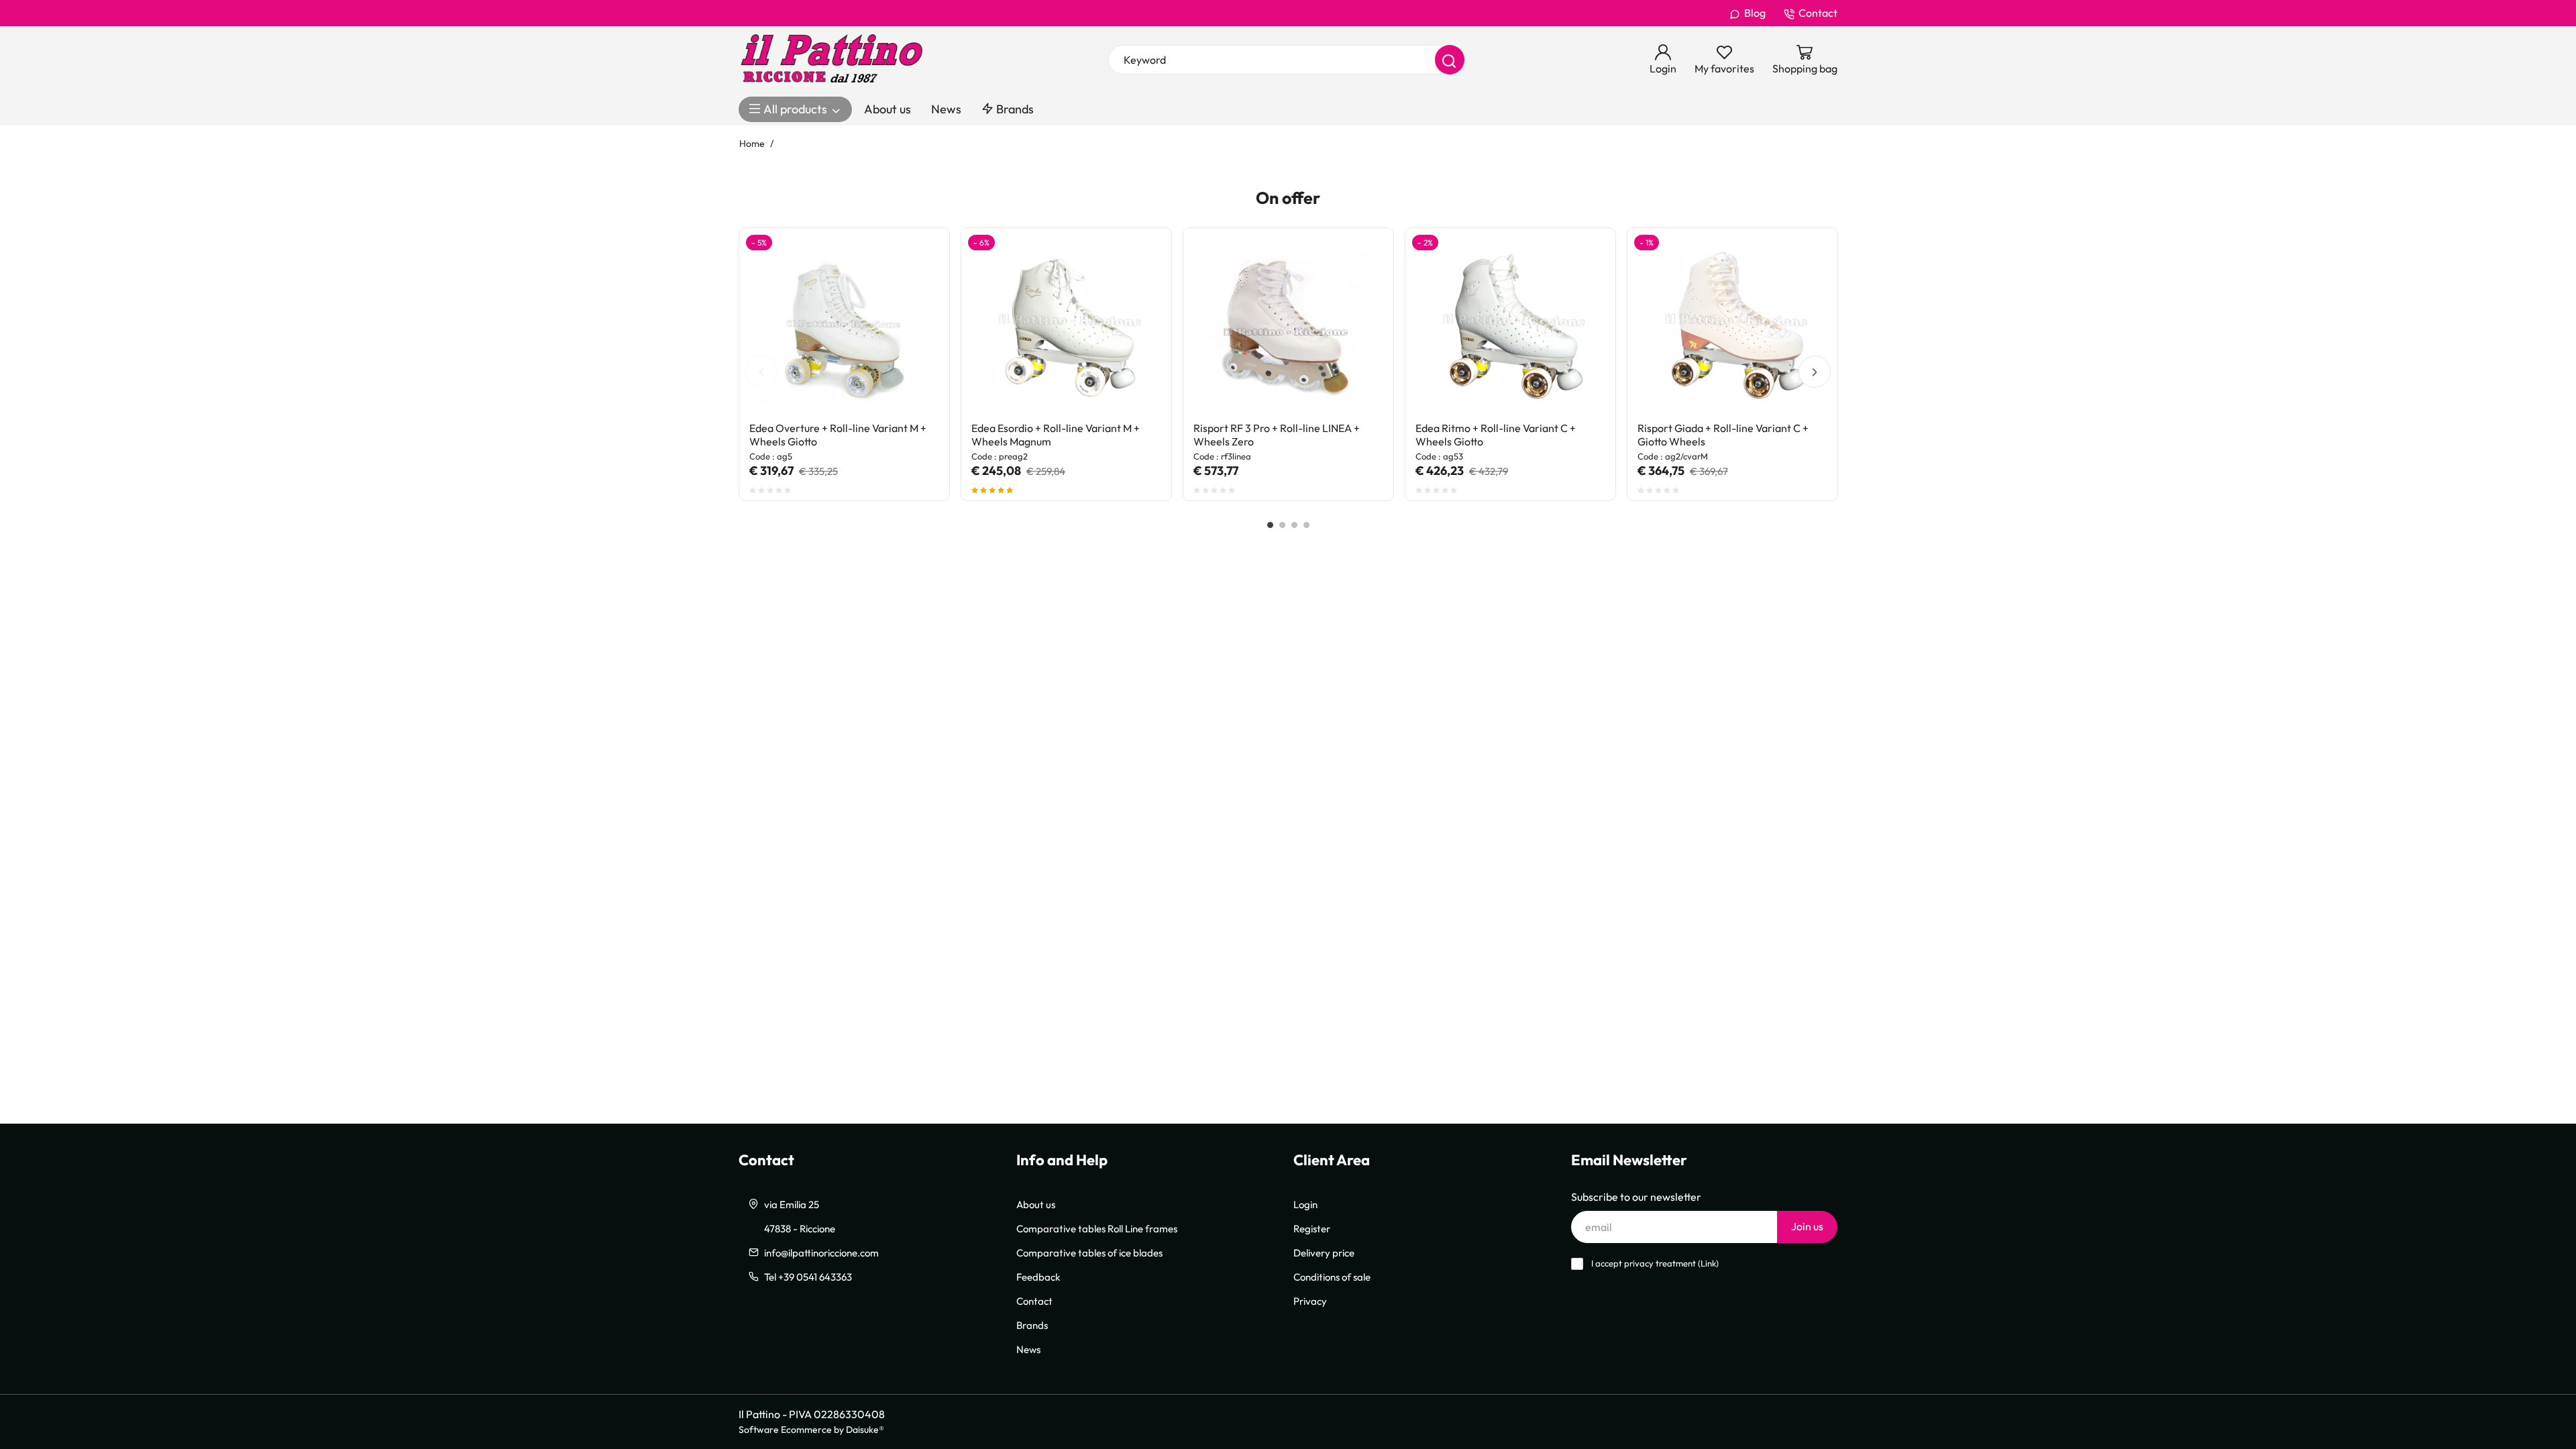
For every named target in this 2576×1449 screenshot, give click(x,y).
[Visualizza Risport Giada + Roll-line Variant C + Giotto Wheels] (1803, 262)
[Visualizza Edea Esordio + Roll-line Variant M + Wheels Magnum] (1137, 262)
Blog (1755, 13)
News (946, 109)
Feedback (1038, 1277)
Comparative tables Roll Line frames (1097, 1228)
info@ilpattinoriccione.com (821, 1252)
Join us (1807, 1226)
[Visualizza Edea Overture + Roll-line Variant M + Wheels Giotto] (915, 262)
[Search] (1450, 60)
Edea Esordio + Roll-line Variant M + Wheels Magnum (1056, 435)
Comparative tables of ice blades (1089, 1252)
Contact (1818, 13)
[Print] (915, 294)
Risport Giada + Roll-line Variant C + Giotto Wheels (1723, 435)
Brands (1014, 109)
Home (752, 143)
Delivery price (1324, 1252)
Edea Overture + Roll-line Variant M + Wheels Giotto (838, 435)
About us (888, 109)
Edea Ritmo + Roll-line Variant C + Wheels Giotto (1496, 435)
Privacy (1310, 1301)
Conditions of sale (1332, 1277)
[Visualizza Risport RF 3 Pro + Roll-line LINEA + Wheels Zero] (1359, 262)
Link (1708, 1264)
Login (1305, 1204)
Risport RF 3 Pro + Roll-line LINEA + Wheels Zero (1277, 435)
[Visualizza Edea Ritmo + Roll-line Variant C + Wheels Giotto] (1581, 262)
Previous (761, 372)
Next (1815, 372)
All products (795, 109)
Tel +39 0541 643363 (808, 1277)
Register (1312, 1228)
